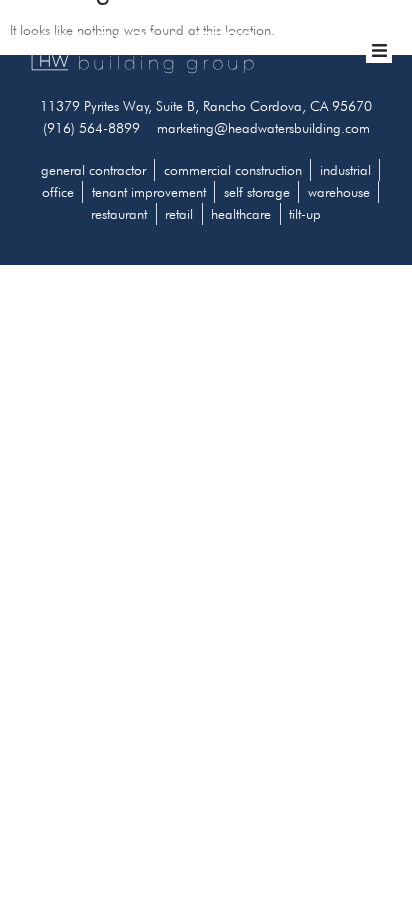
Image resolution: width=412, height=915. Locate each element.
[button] (379, 51)
